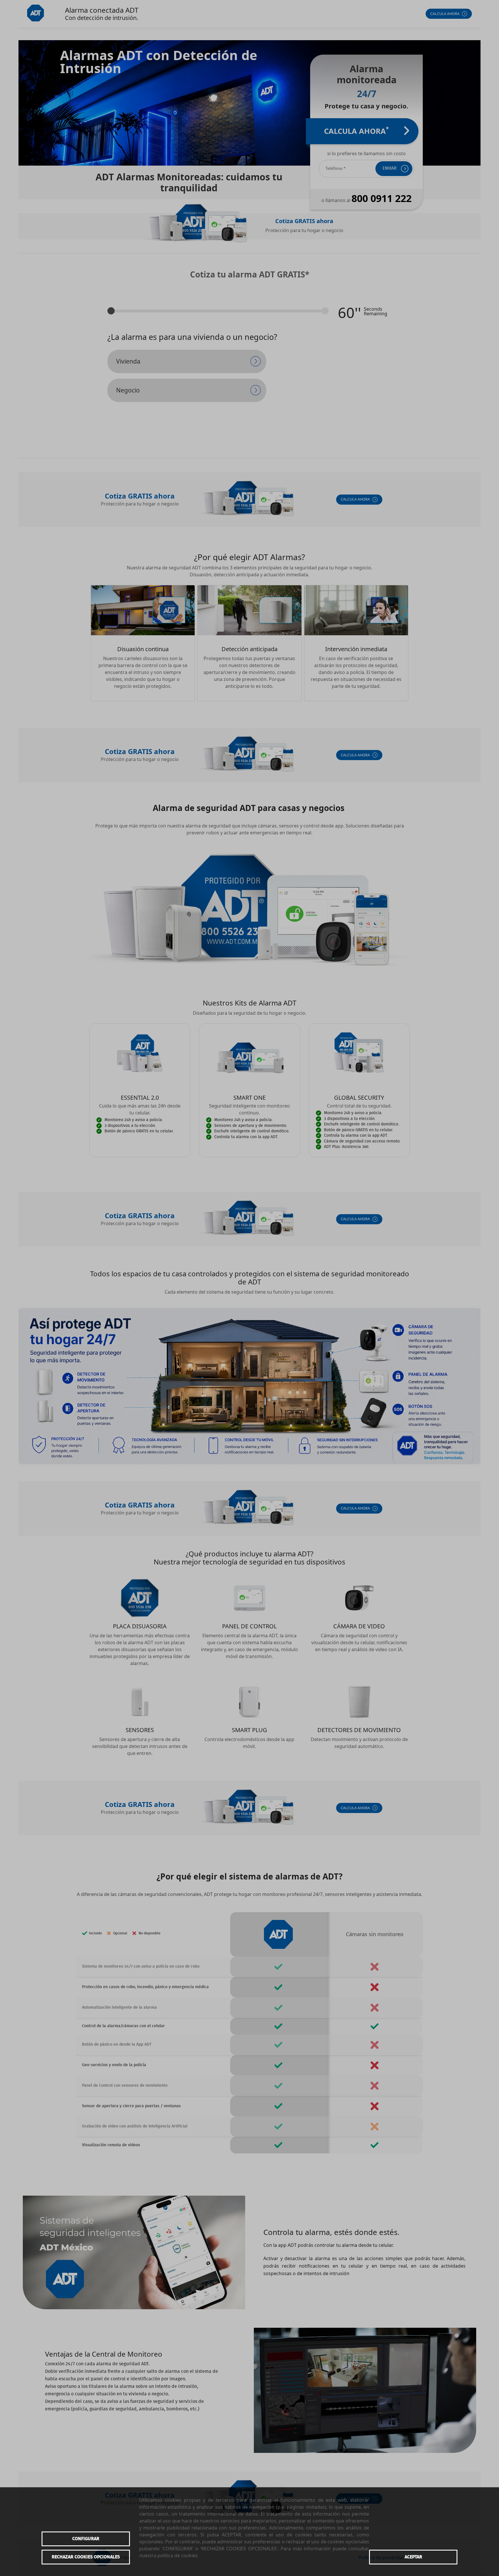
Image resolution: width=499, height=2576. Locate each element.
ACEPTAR (413, 2557)
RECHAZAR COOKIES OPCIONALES (86, 2557)
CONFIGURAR (86, 2539)
